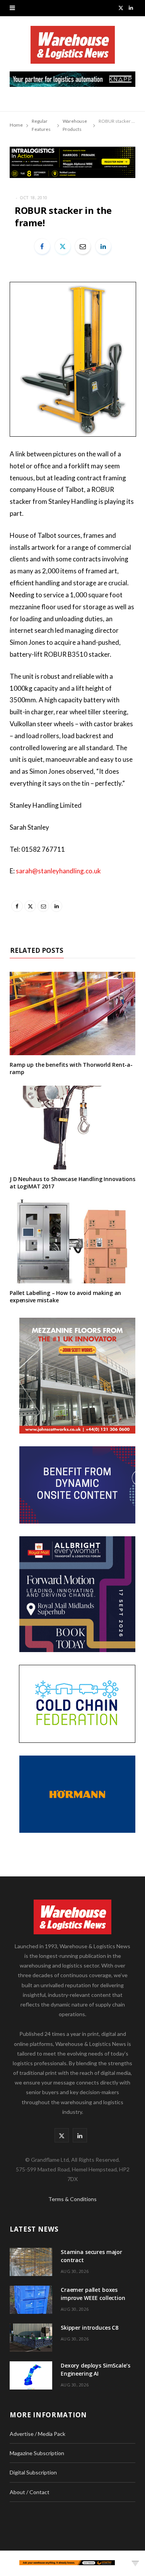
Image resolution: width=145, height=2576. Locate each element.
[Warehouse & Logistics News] (73, 49)
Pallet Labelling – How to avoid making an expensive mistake (65, 1296)
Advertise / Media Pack (38, 2434)
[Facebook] (42, 246)
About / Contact (30, 2492)
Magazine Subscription (37, 2453)
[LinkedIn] (103, 246)
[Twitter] (63, 246)
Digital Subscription (33, 2472)
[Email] (83, 246)
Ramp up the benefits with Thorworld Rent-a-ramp (71, 1068)
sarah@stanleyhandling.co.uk (58, 871)
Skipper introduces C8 (90, 2328)
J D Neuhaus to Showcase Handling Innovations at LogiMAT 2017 (72, 1183)
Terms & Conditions (72, 2199)
